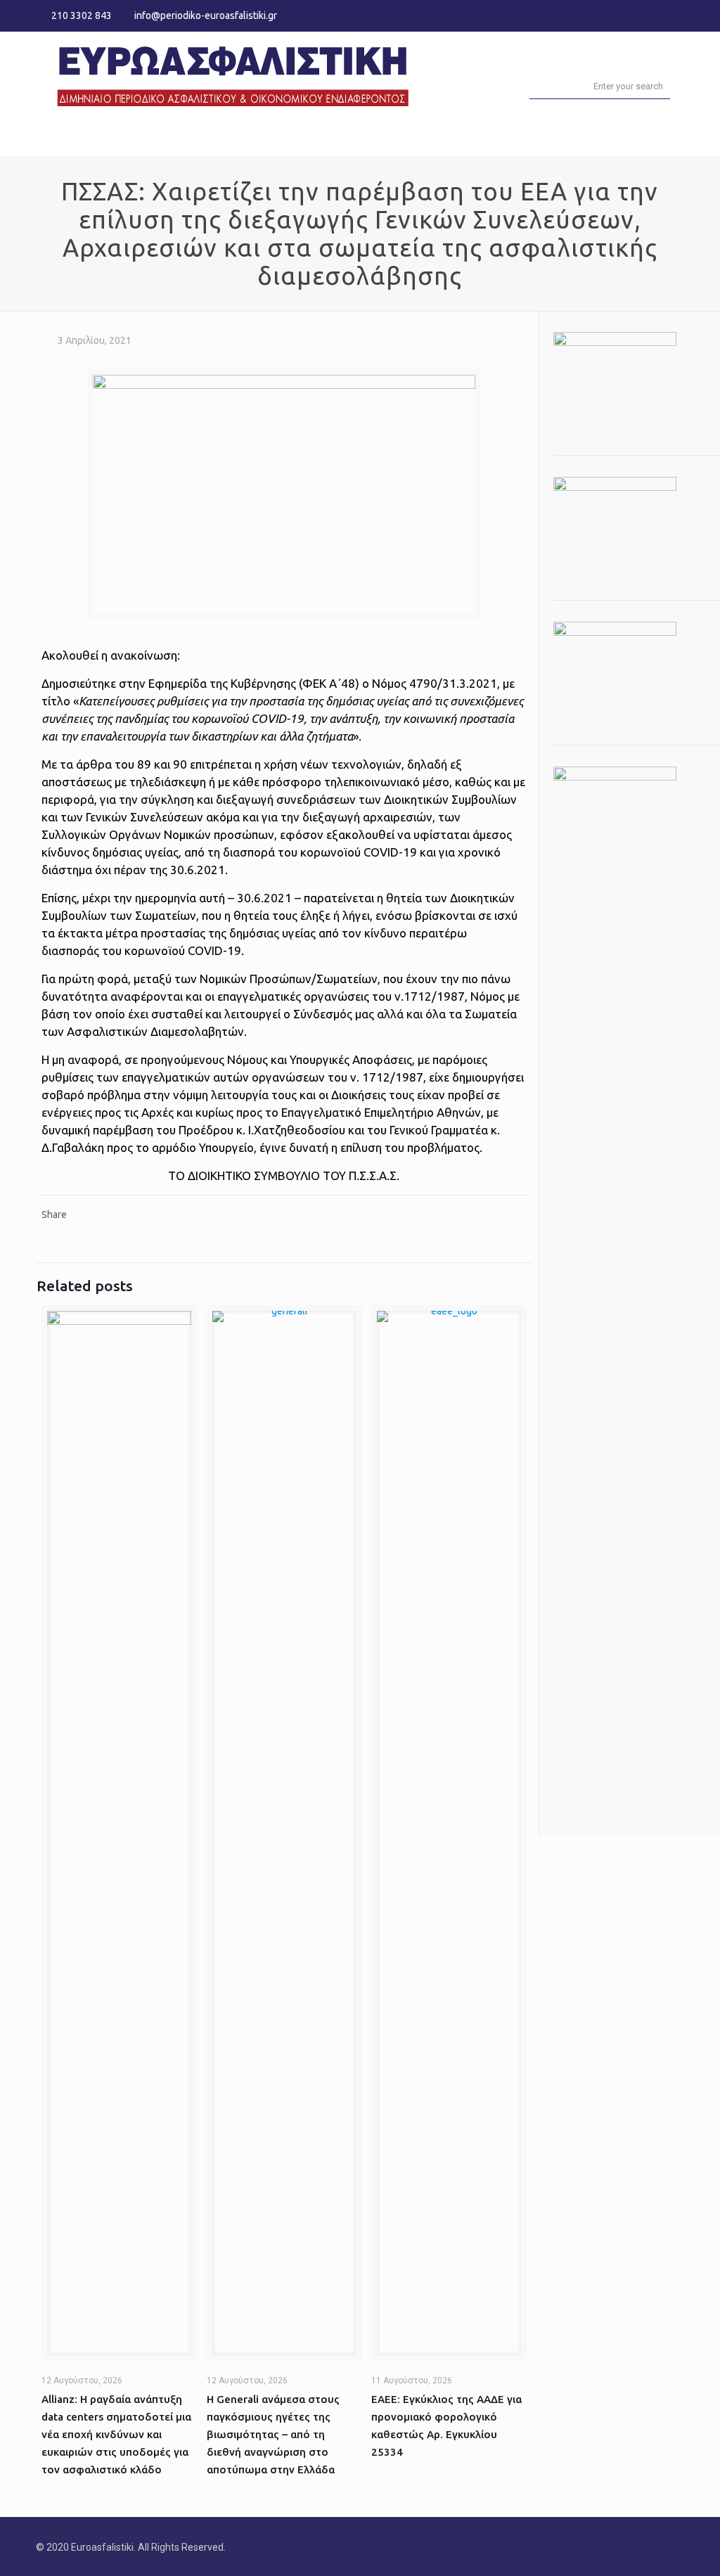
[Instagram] (677, 15)
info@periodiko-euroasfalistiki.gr (206, 15)
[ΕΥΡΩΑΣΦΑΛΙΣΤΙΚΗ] (233, 74)
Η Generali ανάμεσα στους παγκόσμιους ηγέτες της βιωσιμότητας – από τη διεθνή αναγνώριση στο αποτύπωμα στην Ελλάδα (273, 2434)
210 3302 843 (82, 15)
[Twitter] (658, 15)
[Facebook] (639, 15)
